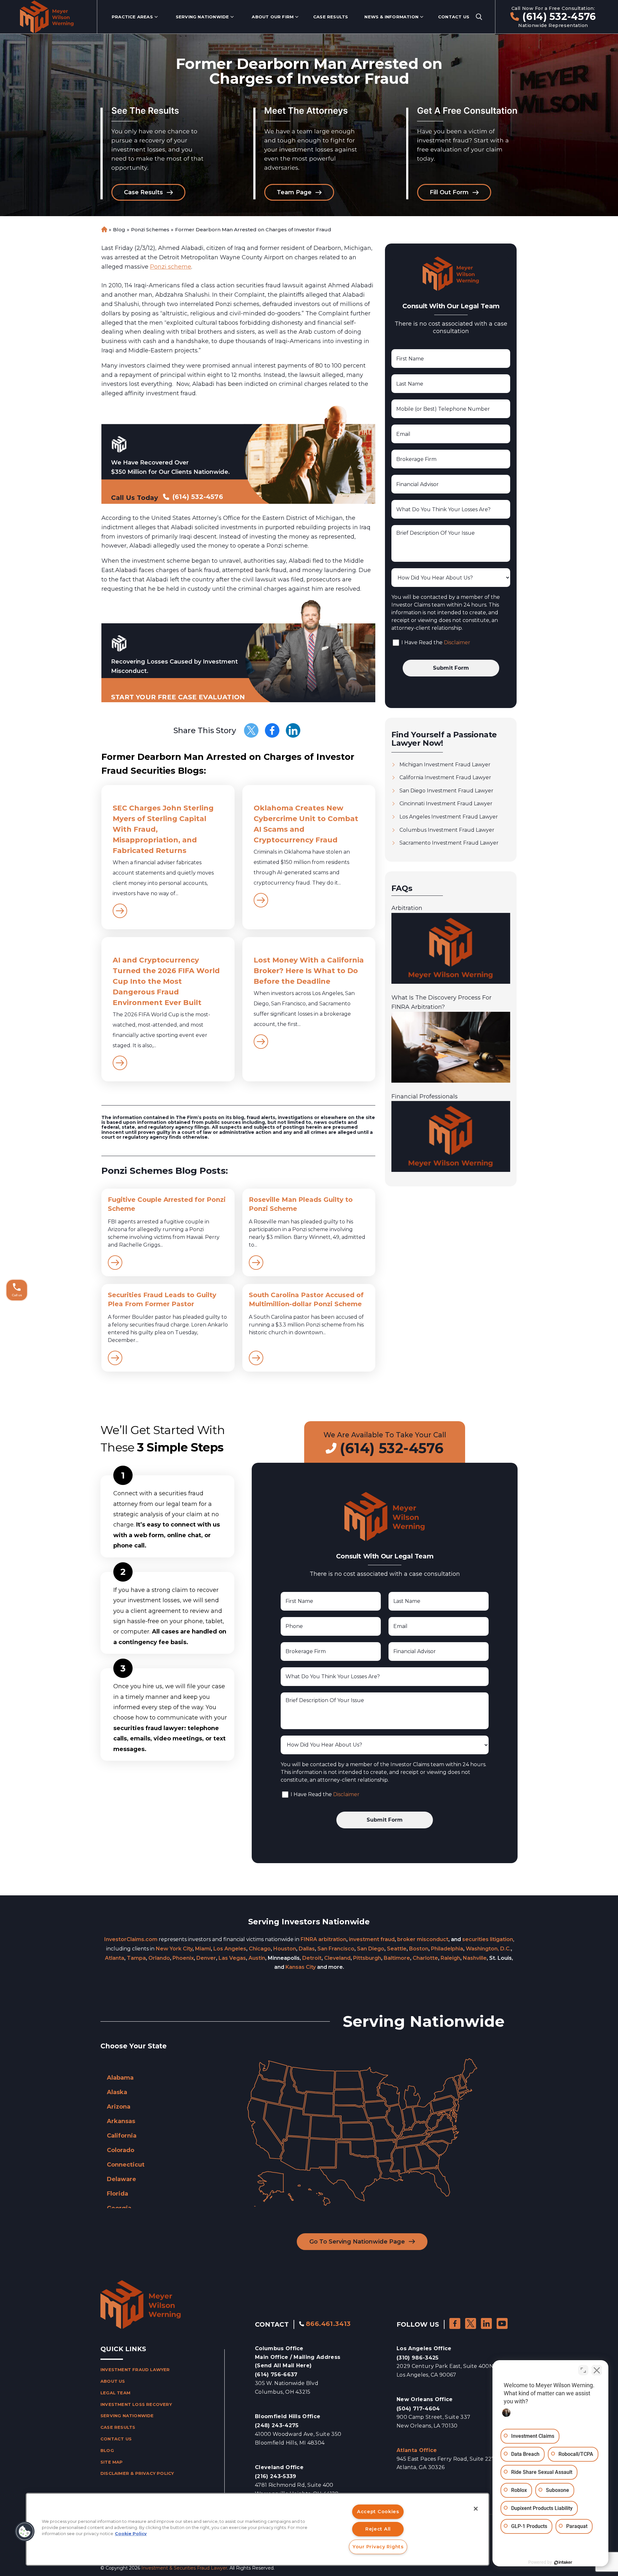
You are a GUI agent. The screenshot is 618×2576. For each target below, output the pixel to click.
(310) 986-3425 (417, 2358)
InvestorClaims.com (131, 1939)
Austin (257, 1958)
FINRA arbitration (323, 1939)
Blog (119, 230)
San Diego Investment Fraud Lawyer (446, 791)
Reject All (378, 2529)
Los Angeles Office (424, 2348)
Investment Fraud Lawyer (135, 2370)
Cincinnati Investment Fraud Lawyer (446, 804)
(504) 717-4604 (418, 2409)
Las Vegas (232, 1958)
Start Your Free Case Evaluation (178, 697)
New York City (174, 1949)
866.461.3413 (328, 2324)
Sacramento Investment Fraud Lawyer (449, 843)
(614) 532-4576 (559, 17)
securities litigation (488, 1939)
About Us (113, 2381)
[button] (25, 2532)
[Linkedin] (293, 730)
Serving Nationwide (202, 17)
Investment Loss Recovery (136, 2404)
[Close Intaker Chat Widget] (597, 2370)
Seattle (397, 1949)
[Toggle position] (583, 2370)
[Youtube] (502, 2323)
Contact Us (454, 17)
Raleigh (450, 1958)
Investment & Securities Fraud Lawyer (184, 2568)
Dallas (307, 1949)
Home (104, 230)
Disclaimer (457, 642)
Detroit (312, 1958)
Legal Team (115, 2393)
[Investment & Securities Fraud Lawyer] (47, 17)
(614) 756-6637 (276, 2375)
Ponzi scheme (171, 267)
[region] (257, 2529)
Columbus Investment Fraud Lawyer (447, 830)
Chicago (260, 1949)
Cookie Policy (131, 2534)
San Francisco (336, 1949)
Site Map (112, 2462)
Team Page (294, 192)
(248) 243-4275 (277, 2425)
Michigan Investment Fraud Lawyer (445, 765)
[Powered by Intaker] (563, 2562)
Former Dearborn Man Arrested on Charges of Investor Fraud (253, 230)
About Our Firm (273, 17)
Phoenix (183, 1958)
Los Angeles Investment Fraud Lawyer (449, 817)
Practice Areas (132, 17)
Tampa (136, 1958)
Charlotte (425, 1958)
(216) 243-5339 (276, 2476)
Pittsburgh (367, 1958)
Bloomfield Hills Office (288, 2416)
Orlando (159, 1958)
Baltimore (397, 1958)
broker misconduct (423, 1939)
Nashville (475, 1958)
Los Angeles (230, 1949)
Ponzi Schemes (150, 230)
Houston (285, 1949)
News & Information (391, 17)
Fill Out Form (449, 192)
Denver (206, 1958)
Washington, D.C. (488, 1949)
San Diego (371, 1949)
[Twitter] (251, 730)
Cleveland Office (279, 2467)
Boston (419, 1949)
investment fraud (372, 1939)
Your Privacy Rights (378, 2547)
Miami (203, 1949)
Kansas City (301, 1967)
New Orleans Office (425, 2399)
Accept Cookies (378, 2512)
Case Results (331, 17)
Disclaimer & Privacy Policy (137, 2473)
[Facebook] (272, 730)
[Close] (476, 2509)
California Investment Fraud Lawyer (445, 777)
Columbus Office (298, 2357)
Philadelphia (447, 1949)
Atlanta (115, 1958)
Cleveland (337, 1958)
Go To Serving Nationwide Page (357, 2242)
